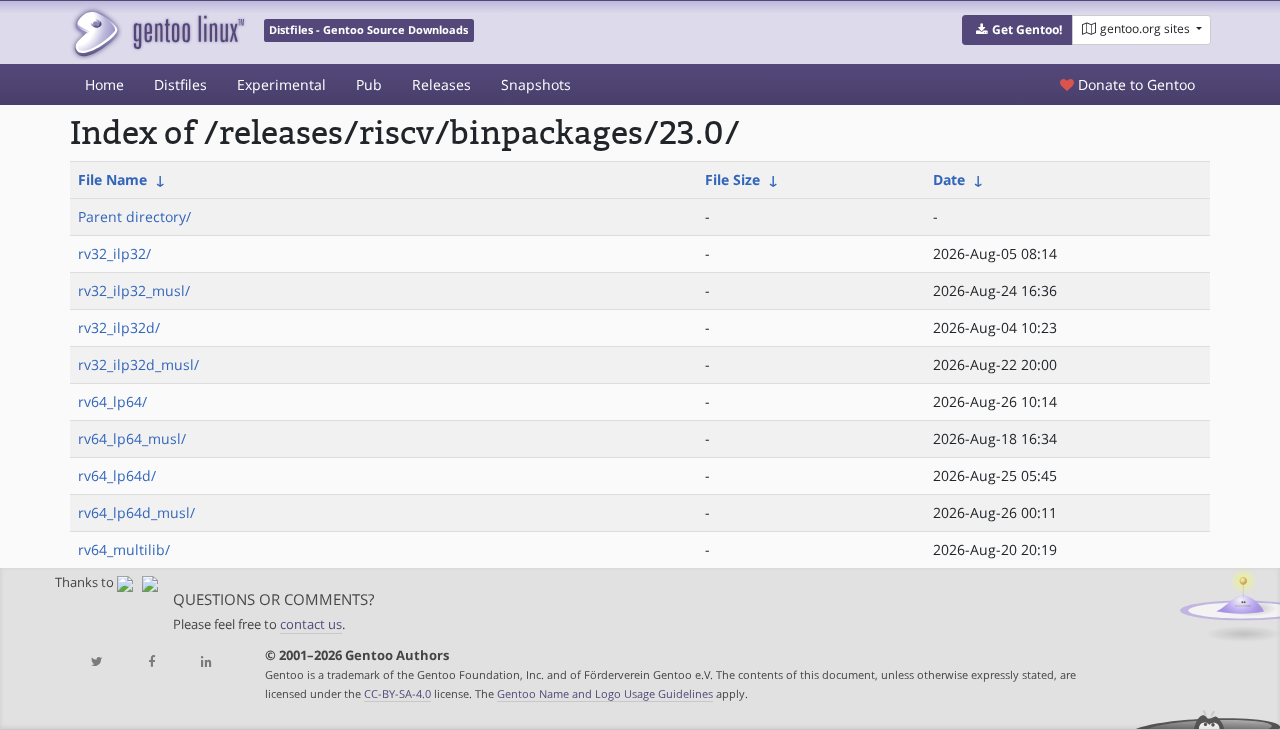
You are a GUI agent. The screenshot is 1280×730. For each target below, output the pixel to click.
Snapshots (536, 84)
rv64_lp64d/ (117, 475)
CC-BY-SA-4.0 (397, 693)
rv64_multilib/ (124, 549)
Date (949, 179)
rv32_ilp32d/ (119, 327)
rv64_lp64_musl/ (132, 438)
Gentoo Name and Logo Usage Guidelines (605, 693)
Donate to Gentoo (1134, 84)
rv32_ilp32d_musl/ (138, 364)
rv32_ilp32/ (114, 253)
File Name (112, 179)
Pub (369, 84)
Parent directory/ (134, 216)
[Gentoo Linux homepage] (157, 32)
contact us (311, 624)
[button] (1017, 30)
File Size (732, 179)
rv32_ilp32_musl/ (134, 290)
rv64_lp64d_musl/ (136, 512)
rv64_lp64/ (112, 401)
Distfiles (180, 84)
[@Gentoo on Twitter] (97, 662)
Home (104, 84)
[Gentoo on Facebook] (151, 662)
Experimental (281, 84)
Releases (441, 84)
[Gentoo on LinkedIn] (206, 662)
